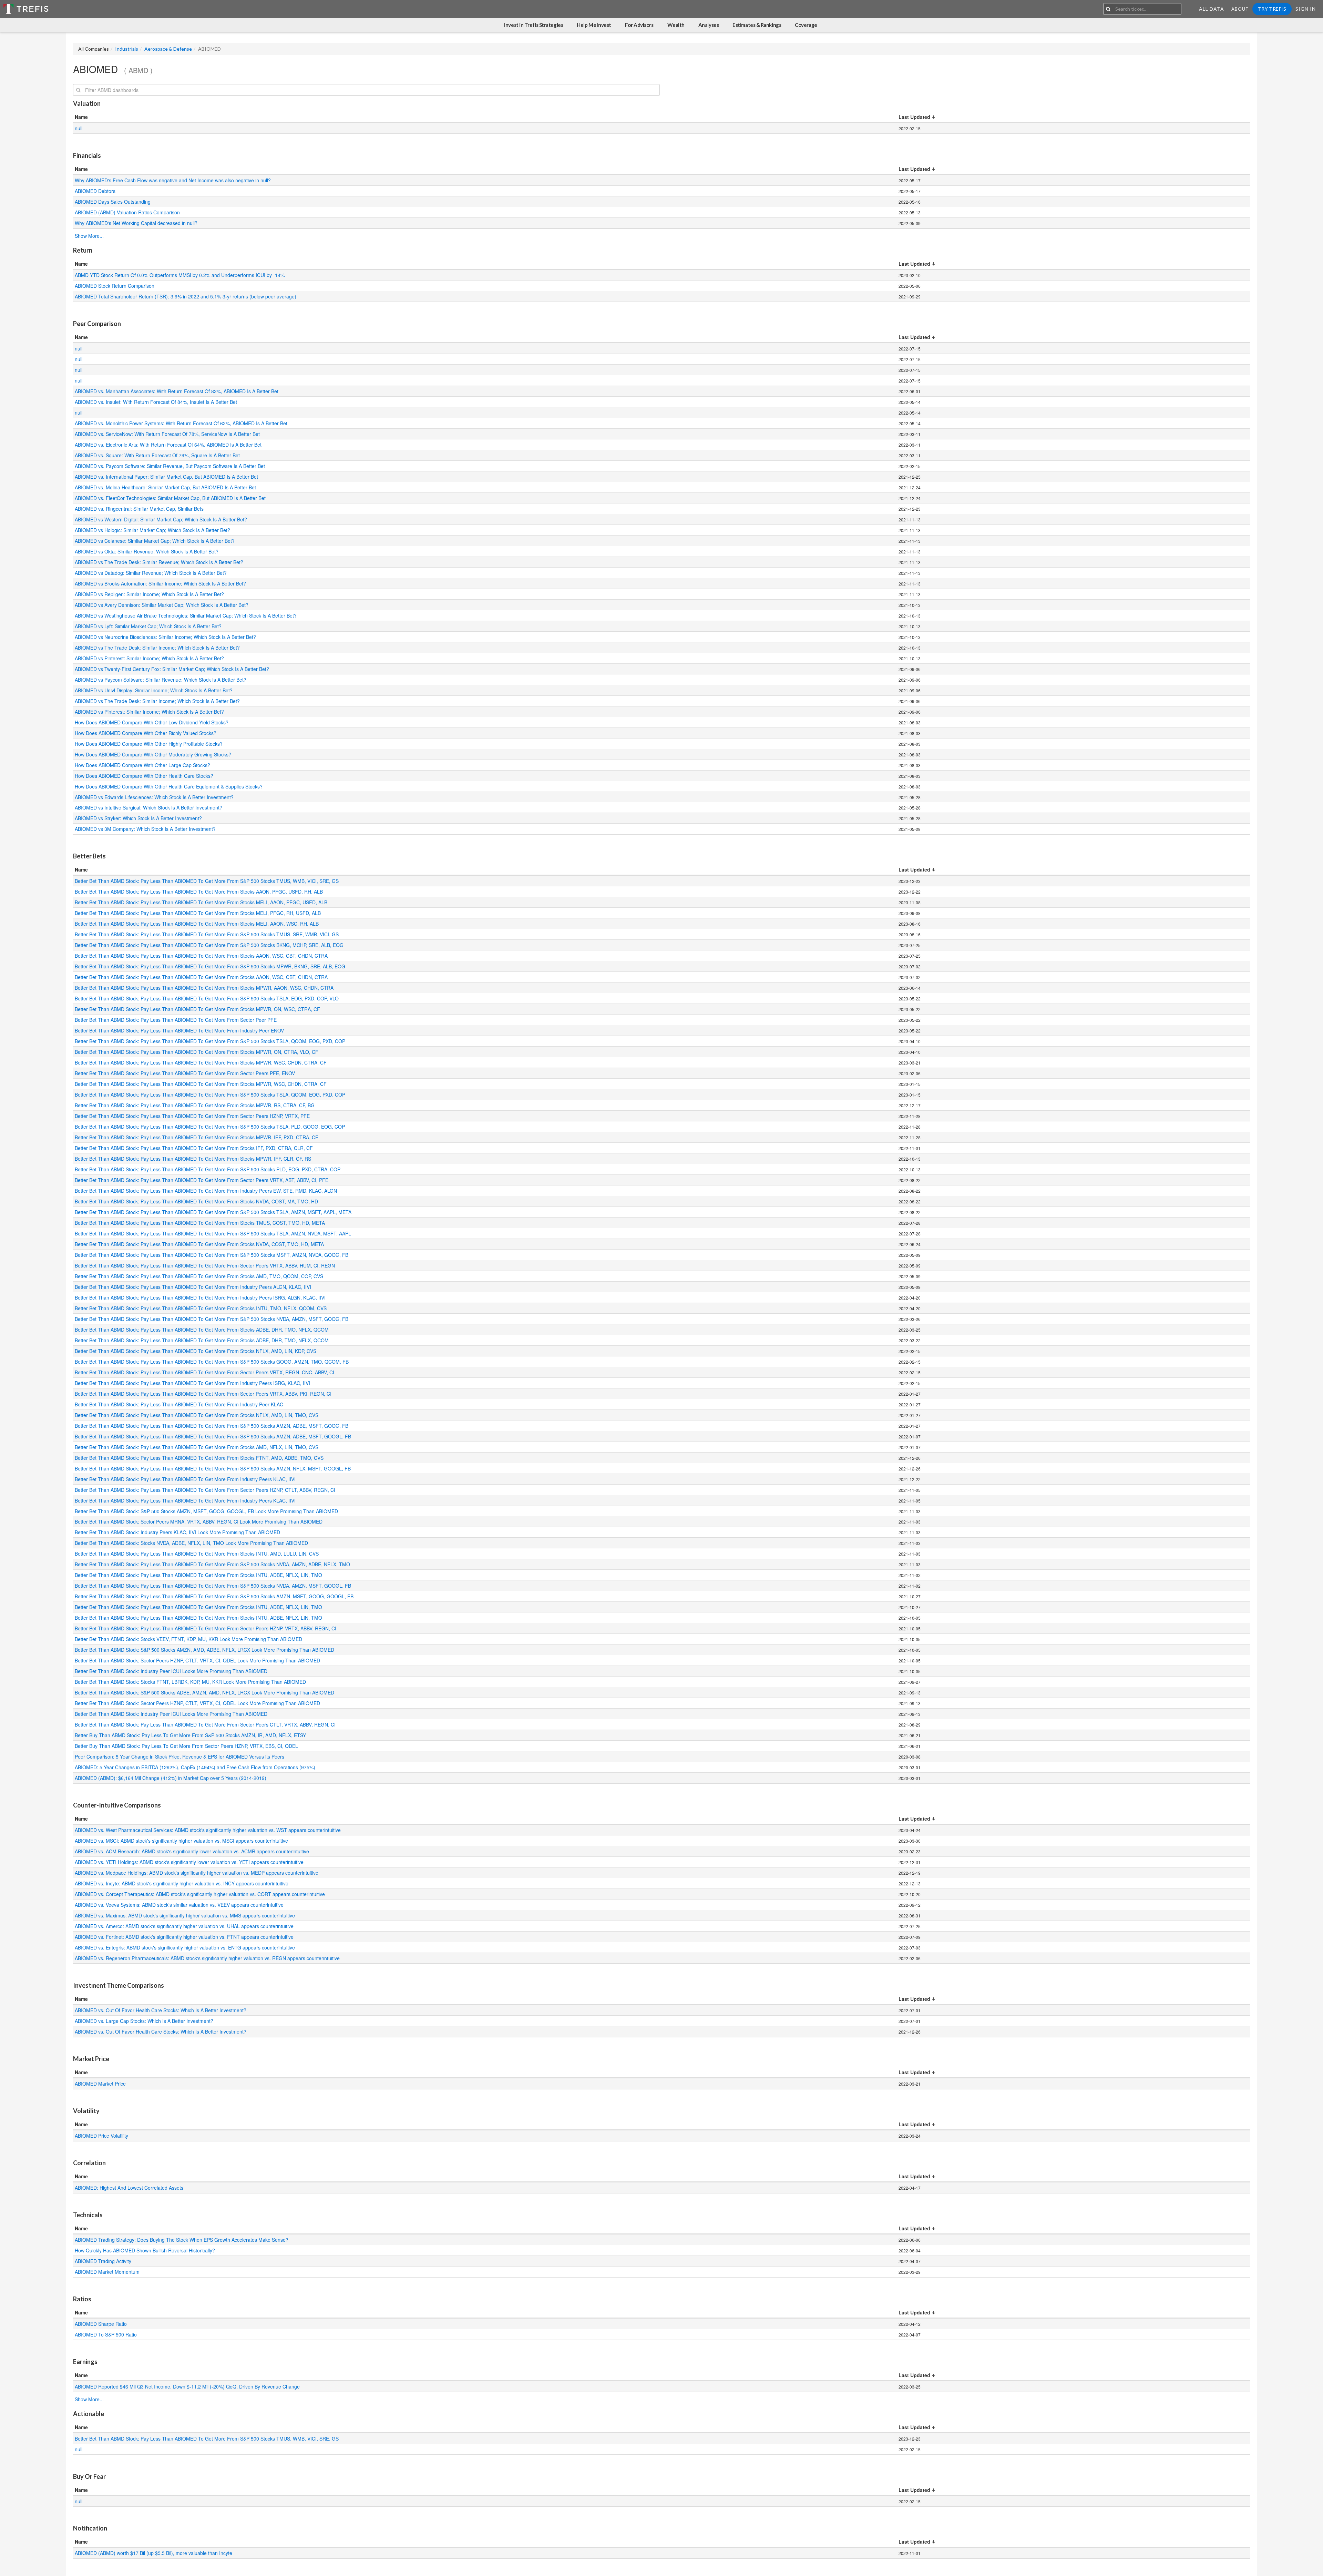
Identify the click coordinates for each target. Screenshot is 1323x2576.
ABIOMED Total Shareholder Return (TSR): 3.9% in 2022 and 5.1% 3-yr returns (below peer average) (186, 296)
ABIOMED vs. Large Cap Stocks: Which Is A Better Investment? (144, 2021)
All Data (1212, 9)
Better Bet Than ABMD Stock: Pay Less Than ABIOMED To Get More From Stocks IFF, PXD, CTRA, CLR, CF (194, 1148)
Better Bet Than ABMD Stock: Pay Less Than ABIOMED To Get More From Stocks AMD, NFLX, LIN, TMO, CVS (197, 1447)
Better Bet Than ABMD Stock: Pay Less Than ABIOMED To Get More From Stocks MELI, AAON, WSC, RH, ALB (197, 924)
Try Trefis (1272, 9)
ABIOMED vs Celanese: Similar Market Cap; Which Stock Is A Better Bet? (155, 541)
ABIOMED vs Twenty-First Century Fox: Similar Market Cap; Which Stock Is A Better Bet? (172, 669)
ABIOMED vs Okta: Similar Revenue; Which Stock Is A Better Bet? (147, 551)
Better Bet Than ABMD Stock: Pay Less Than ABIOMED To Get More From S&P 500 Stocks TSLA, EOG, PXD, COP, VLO (207, 998)
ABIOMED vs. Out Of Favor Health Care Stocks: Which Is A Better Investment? (161, 2010)
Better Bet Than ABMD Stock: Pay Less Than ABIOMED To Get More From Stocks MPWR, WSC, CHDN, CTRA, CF (201, 1062)
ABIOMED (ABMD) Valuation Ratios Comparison (127, 212)
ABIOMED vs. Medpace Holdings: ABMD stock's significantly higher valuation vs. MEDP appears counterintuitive (197, 1873)
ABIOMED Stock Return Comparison (115, 286)
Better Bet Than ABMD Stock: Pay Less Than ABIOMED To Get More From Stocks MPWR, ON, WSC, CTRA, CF (198, 1009)
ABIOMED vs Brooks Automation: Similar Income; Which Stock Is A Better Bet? (160, 583)
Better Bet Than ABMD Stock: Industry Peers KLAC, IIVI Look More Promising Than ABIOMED (177, 1532)
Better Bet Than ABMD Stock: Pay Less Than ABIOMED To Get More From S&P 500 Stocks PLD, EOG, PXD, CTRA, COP (208, 1169)
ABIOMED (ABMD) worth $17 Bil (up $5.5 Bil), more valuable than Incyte (153, 2553)
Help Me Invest (594, 25)
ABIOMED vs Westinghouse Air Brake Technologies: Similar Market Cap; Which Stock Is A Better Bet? (186, 615)
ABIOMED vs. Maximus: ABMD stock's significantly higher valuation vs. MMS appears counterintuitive (185, 1915)
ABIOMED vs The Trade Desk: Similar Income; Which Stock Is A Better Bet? (157, 648)
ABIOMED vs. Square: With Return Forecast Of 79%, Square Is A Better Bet (157, 455)
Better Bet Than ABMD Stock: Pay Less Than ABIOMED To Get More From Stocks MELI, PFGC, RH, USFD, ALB (198, 913)
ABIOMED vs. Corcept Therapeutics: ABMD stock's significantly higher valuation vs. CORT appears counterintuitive (200, 1894)
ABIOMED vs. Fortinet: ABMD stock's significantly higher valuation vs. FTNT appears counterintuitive (184, 1937)
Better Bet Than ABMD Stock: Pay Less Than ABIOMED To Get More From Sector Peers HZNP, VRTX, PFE (193, 1116)
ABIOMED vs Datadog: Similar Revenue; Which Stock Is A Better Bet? (151, 573)
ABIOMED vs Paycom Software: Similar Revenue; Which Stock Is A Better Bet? (161, 680)
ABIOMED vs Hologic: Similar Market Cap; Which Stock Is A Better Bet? (152, 530)
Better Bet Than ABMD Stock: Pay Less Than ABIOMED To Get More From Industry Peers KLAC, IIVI (186, 1479)
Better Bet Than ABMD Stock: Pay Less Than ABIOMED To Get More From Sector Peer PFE (176, 1020)
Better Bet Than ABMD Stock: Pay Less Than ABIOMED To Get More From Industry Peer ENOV (180, 1030)
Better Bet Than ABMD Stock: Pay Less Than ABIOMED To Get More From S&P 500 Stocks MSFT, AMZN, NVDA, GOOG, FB (212, 1255)
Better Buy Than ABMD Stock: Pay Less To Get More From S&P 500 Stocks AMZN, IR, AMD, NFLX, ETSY (191, 1735)
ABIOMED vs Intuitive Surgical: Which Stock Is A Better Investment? (148, 807)
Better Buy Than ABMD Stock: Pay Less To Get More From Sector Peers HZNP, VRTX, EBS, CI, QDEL (187, 1746)
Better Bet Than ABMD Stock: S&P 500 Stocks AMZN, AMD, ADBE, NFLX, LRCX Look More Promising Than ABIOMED (204, 1650)
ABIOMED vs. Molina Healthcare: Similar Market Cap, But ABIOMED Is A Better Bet (165, 487)
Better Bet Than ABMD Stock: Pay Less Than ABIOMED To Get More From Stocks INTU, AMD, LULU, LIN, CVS (197, 1554)
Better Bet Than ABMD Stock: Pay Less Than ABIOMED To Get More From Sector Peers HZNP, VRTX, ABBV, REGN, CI (206, 1628)
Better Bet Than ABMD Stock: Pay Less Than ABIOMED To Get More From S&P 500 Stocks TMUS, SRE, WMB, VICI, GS (207, 934)
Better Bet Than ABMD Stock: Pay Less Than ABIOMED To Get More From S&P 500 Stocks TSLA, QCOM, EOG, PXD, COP (211, 1041)
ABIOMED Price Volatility (101, 2136)
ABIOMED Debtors (95, 191)
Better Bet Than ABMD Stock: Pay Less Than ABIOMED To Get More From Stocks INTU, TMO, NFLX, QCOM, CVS (201, 1308)
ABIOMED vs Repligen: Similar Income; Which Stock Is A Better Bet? (149, 594)
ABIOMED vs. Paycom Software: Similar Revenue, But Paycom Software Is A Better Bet (170, 466)
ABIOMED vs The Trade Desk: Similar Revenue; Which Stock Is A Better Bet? (159, 562)
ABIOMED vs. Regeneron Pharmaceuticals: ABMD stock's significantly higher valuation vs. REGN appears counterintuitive (207, 1958)
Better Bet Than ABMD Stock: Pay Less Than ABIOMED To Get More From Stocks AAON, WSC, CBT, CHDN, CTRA (202, 956)
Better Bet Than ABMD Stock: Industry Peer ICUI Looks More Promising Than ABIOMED (171, 1671)
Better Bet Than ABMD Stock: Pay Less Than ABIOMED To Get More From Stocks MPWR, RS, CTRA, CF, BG (195, 1105)
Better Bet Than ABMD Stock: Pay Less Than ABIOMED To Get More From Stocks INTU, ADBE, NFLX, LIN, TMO (199, 1575)
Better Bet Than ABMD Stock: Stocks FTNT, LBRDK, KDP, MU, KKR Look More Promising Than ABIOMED (190, 1682)
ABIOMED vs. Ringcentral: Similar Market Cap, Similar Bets (139, 509)
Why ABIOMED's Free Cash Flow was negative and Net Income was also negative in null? (173, 180)
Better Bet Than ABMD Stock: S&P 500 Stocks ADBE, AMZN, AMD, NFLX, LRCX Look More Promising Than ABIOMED (204, 1692)
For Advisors (639, 25)
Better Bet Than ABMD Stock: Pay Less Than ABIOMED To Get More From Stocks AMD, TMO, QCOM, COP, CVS (200, 1276)
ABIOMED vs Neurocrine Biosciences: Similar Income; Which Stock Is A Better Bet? (165, 637)
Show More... (89, 236)
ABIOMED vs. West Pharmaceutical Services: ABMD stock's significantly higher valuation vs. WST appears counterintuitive (208, 1830)
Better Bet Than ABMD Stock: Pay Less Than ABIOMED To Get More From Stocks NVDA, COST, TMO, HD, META (200, 1244)
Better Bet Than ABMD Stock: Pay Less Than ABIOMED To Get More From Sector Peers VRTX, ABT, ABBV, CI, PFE (202, 1180)
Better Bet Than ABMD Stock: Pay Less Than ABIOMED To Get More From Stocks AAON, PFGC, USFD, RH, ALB (199, 892)
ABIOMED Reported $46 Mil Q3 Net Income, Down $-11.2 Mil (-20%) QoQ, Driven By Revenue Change (187, 2386)
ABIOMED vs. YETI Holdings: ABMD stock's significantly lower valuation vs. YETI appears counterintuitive (189, 1862)
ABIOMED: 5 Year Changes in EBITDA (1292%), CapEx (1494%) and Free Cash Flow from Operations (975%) (195, 1767)
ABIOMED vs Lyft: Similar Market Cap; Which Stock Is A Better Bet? (148, 626)
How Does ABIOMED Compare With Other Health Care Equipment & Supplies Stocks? (169, 786)
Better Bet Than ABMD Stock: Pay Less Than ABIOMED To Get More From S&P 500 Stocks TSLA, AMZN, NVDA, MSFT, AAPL (214, 1233)
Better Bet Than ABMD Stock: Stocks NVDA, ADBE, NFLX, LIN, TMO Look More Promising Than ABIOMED (191, 1543)
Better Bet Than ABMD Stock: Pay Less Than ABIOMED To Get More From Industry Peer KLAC (180, 1404)
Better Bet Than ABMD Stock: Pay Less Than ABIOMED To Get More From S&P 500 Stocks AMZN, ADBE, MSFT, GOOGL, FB (214, 1436)
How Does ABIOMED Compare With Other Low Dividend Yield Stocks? (152, 722)
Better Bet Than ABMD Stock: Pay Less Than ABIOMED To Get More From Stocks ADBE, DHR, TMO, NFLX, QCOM (202, 1330)
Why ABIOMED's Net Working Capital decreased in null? (137, 223)
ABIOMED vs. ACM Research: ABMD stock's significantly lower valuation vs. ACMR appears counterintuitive (192, 1851)
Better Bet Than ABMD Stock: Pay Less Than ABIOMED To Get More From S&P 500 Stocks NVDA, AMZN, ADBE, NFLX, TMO (213, 1564)
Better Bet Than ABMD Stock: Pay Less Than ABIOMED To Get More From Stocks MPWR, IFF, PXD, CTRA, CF (197, 1137)
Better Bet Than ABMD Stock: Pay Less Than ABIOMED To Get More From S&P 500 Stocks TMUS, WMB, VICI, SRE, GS (207, 881)
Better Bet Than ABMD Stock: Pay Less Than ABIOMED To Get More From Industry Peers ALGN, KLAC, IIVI (194, 1287)
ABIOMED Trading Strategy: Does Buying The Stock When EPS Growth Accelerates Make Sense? (182, 2240)
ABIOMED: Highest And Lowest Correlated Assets (130, 2188)
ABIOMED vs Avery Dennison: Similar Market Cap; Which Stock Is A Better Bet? (162, 605)
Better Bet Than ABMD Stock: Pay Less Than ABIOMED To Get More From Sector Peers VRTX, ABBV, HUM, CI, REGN (206, 1265)
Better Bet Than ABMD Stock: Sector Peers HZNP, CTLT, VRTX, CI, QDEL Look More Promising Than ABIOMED (197, 1660)
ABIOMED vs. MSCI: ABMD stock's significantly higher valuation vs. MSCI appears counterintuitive (181, 1841)
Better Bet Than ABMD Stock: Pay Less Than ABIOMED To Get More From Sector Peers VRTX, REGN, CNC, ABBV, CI (205, 1372)
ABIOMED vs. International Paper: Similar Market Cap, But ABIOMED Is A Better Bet (166, 477)
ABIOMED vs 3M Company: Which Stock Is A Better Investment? (145, 829)
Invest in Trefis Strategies (534, 25)
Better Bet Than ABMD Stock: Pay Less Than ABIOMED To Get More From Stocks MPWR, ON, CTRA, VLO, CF (197, 1052)
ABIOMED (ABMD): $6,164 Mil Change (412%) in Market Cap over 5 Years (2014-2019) (171, 1778)
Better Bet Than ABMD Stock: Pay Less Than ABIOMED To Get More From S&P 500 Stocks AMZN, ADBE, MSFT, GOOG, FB (212, 1426)
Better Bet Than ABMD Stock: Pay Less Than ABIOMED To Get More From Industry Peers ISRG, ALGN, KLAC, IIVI (201, 1297)
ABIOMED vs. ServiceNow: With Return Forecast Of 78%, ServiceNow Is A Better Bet (167, 434)
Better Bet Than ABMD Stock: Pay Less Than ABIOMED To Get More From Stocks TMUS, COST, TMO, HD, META (201, 1223)
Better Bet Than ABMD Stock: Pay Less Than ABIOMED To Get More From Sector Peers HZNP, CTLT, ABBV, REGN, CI (206, 1490)
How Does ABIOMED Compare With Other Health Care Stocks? (144, 776)
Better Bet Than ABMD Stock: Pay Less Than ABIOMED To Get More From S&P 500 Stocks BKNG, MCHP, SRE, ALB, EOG (210, 945)
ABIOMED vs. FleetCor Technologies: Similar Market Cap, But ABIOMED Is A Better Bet (170, 498)
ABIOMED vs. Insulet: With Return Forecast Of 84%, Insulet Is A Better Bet (156, 402)
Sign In (1306, 9)
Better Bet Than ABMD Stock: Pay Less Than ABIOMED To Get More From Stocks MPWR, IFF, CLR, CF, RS (194, 1159)
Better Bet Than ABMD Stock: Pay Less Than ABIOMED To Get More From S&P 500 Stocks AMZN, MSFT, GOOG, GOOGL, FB (215, 1596)
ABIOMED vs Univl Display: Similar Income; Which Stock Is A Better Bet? (154, 690)
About (1240, 9)
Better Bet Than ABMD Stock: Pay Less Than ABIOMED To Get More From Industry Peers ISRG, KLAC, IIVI (193, 1383)
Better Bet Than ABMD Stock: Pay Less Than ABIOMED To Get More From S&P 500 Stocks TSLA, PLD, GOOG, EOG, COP (211, 1127)
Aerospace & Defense (168, 49)
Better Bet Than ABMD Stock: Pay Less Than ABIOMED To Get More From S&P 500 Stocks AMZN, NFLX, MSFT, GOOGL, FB (213, 1468)
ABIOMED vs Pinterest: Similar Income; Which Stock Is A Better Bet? (149, 658)
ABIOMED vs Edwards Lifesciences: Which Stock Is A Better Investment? (154, 797)
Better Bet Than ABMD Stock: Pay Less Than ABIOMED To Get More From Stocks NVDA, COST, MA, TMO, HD (197, 1201)
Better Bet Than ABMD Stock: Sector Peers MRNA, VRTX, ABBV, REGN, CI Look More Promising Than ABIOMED (199, 1521)
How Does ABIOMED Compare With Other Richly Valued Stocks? (146, 733)
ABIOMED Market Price (100, 2084)
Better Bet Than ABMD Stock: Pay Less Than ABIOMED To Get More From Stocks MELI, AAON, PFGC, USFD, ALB (202, 902)
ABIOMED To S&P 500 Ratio (106, 2334)
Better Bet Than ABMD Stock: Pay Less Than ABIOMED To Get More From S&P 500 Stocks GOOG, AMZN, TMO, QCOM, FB (212, 1362)
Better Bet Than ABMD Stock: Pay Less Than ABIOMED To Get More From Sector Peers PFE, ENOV (186, 1073)
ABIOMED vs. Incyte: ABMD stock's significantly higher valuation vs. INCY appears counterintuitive (182, 1883)
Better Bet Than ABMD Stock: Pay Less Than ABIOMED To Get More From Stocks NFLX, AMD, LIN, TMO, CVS (197, 1415)
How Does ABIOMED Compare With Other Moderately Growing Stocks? (153, 754)
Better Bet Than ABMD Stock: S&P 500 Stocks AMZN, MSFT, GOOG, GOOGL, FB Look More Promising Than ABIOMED (206, 1511)
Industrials (127, 49)
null (79, 128)
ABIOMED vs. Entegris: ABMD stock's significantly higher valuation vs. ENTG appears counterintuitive (185, 1947)
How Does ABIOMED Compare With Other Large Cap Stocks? (142, 765)
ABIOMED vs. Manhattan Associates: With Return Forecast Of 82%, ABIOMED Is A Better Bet (177, 391)
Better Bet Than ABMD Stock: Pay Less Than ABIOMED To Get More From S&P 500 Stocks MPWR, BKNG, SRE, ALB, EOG (211, 966)
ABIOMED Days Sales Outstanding (113, 202)
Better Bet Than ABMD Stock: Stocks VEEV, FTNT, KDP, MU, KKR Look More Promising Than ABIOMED (188, 1639)
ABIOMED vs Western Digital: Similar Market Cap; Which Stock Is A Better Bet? (161, 519)
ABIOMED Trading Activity (103, 2261)
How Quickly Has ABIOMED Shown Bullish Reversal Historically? (145, 2250)
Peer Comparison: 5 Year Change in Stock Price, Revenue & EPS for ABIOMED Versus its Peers (180, 1757)
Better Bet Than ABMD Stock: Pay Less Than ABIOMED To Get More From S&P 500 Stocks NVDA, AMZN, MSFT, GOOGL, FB (214, 1586)
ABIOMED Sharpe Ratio (101, 2324)
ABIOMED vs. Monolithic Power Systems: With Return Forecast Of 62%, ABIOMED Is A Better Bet (181, 423)
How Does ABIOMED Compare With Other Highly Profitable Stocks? (149, 744)
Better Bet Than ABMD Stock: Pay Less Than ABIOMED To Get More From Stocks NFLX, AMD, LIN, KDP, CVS (196, 1351)
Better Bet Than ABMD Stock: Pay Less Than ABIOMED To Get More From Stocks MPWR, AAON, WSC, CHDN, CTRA (205, 988)
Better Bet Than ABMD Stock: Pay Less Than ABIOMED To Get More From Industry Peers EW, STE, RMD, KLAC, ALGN (207, 1191)
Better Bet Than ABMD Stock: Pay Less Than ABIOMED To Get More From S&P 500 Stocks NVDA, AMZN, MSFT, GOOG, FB (212, 1319)
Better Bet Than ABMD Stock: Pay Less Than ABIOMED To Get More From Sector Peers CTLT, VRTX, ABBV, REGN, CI (206, 1724)
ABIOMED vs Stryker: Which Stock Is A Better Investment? (138, 818)
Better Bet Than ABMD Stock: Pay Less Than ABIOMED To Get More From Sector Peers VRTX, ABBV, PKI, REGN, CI (204, 1394)
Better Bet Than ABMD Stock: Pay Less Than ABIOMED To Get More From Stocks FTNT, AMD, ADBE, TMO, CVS (200, 1458)
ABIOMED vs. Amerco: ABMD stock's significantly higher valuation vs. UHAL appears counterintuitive (184, 1926)
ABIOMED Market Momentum (107, 2272)
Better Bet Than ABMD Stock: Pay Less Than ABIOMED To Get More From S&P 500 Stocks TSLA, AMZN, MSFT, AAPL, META (214, 1212)
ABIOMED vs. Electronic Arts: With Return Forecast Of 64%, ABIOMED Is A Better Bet (168, 445)
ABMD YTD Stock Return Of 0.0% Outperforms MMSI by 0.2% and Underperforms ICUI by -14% (180, 275)
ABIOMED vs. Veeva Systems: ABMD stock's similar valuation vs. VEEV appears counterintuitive (179, 1905)
